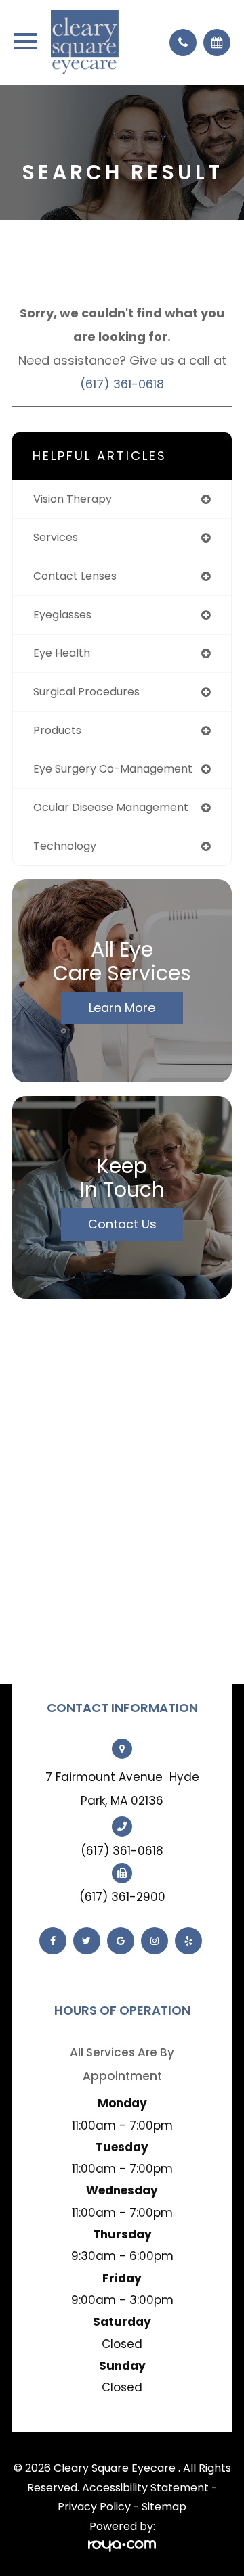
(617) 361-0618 (122, 384)
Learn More (122, 1008)
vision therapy (73, 499)
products (57, 730)
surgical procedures (86, 692)
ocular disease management (111, 807)
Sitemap (164, 2507)
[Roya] (122, 2546)
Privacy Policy (94, 2507)
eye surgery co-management (113, 769)
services (56, 537)
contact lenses (75, 576)
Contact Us (122, 1224)
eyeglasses (62, 615)
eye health (62, 653)
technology (65, 846)
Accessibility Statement (145, 2488)
